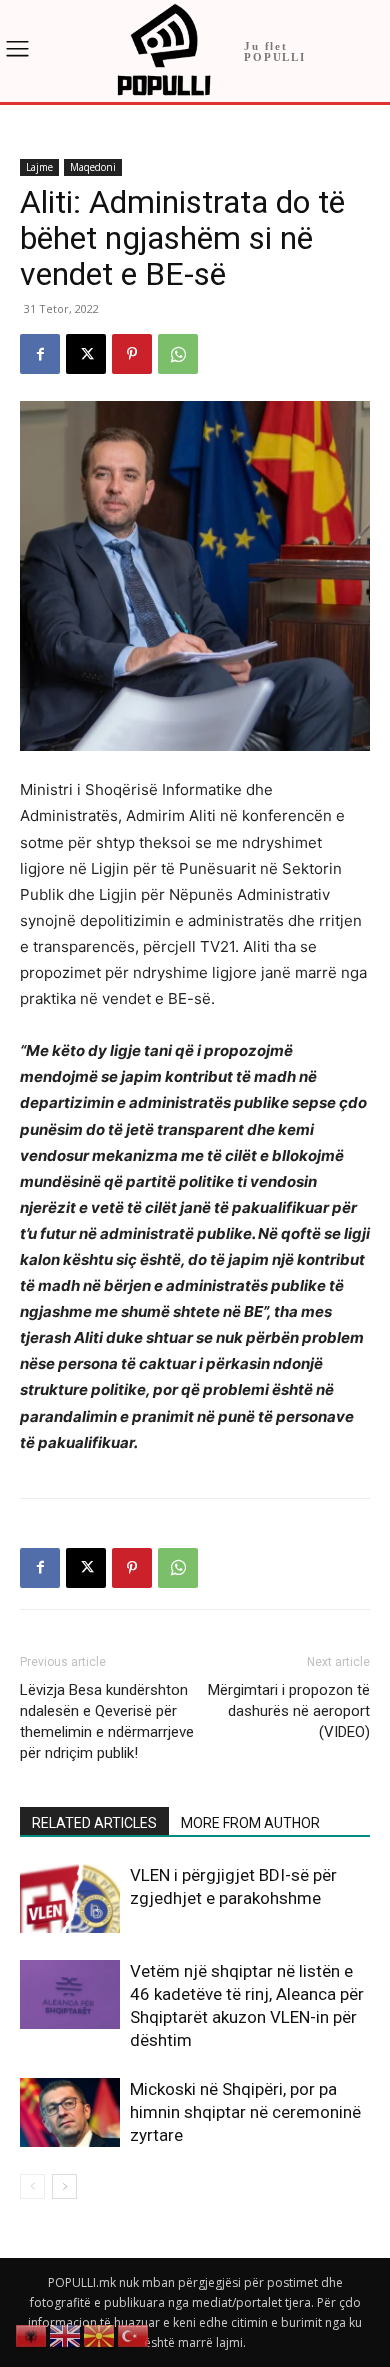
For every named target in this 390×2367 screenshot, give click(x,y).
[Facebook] (40, 354)
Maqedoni (93, 167)
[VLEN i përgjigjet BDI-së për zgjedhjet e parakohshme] (70, 1898)
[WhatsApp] (178, 354)
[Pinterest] (132, 354)
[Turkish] (134, 2334)
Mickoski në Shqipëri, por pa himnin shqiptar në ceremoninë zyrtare (245, 2112)
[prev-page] (32, 2186)
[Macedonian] (100, 2334)
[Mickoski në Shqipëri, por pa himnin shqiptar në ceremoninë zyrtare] (70, 2112)
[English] (66, 2334)
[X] (86, 354)
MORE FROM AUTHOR (250, 1823)
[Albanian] (32, 2334)
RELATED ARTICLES (94, 1823)
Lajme (39, 167)
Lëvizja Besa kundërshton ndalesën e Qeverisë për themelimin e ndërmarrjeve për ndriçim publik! (107, 1721)
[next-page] (64, 2186)
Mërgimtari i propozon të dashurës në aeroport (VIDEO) (289, 1711)
